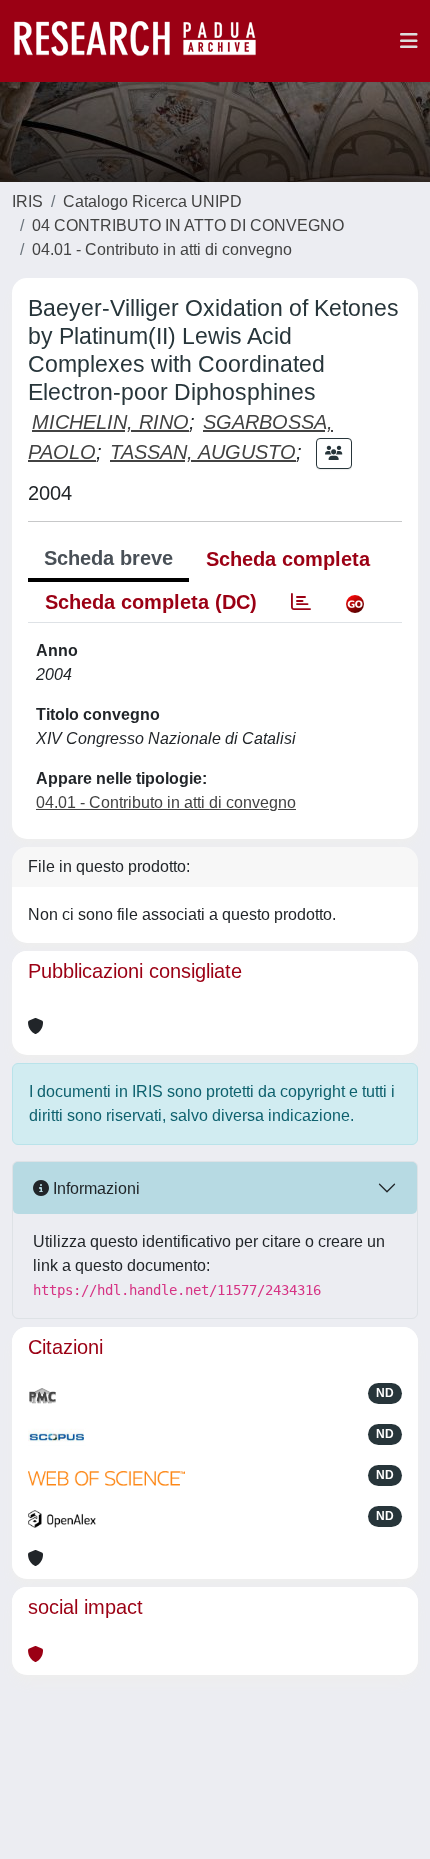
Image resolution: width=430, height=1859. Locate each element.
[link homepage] (145, 41)
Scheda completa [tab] (288, 559)
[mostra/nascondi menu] (409, 41)
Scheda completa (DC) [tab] (151, 602)
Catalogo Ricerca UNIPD (152, 201)
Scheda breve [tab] (108, 558)
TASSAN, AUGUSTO (203, 452)
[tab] (301, 602)
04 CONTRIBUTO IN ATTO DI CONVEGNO (188, 225)
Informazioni (94, 1188)
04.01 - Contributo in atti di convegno (162, 249)
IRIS (27, 201)
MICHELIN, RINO (110, 422)
